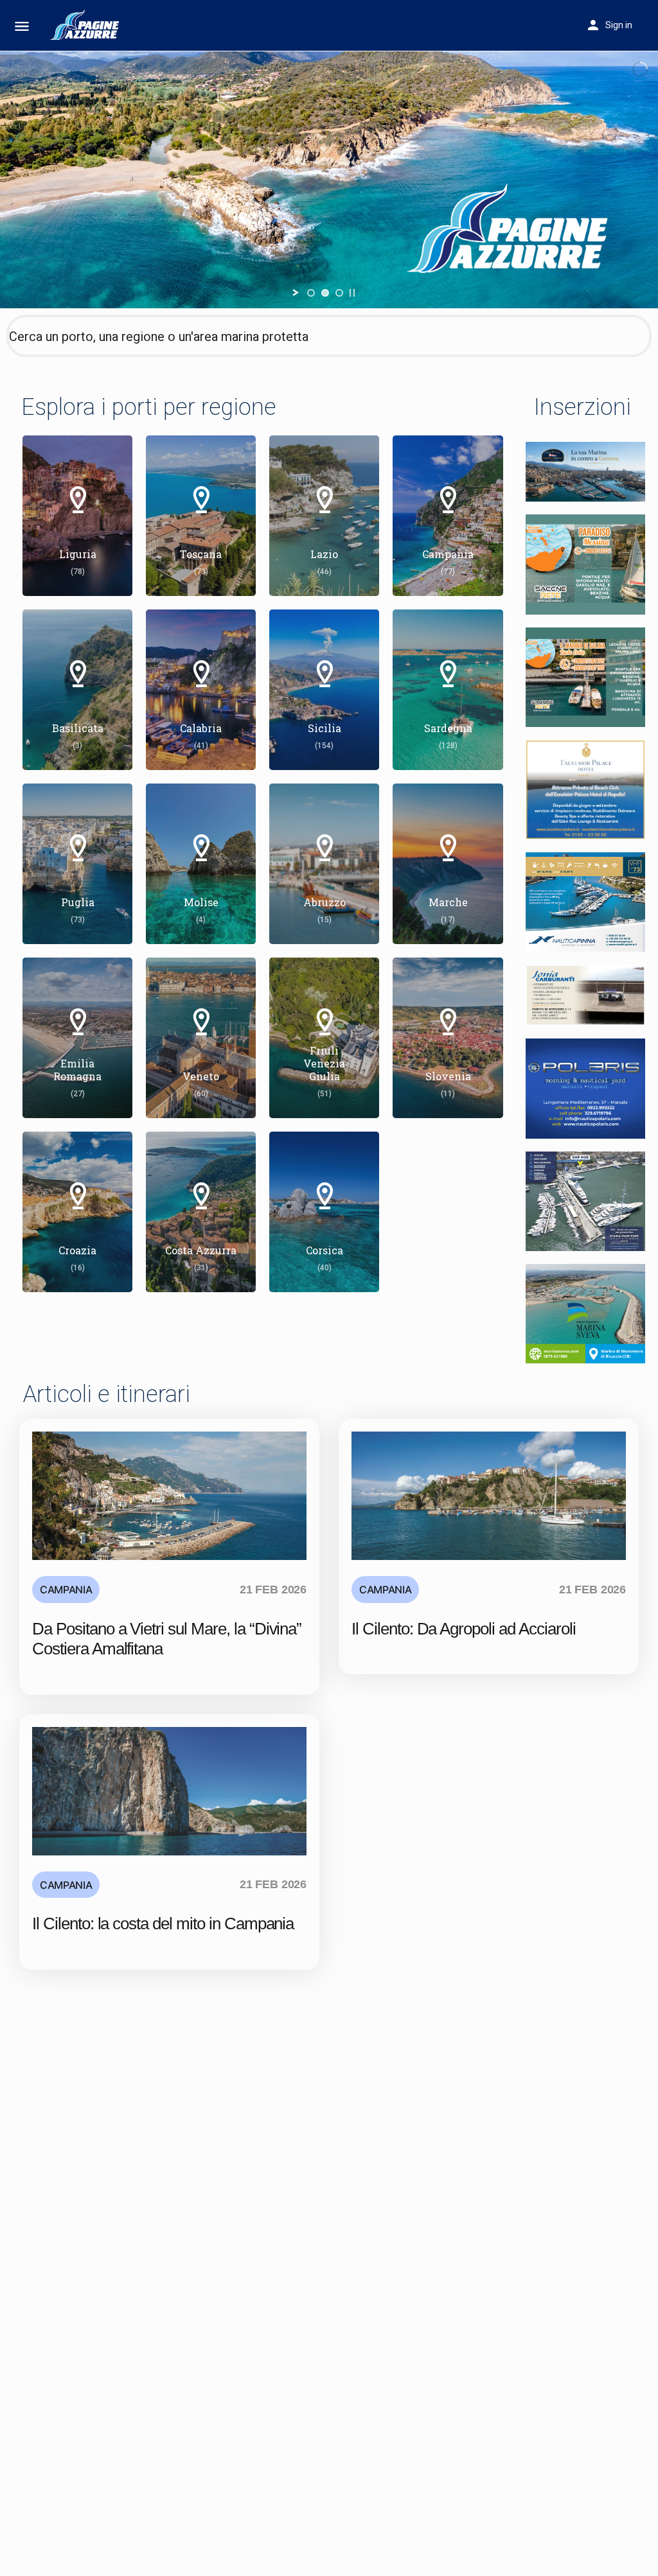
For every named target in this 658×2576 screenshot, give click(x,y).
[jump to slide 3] (339, 293)
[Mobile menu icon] (22, 26)
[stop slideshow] (352, 293)
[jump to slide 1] (311, 293)
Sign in (619, 25)
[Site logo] (87, 26)
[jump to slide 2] (325, 293)
